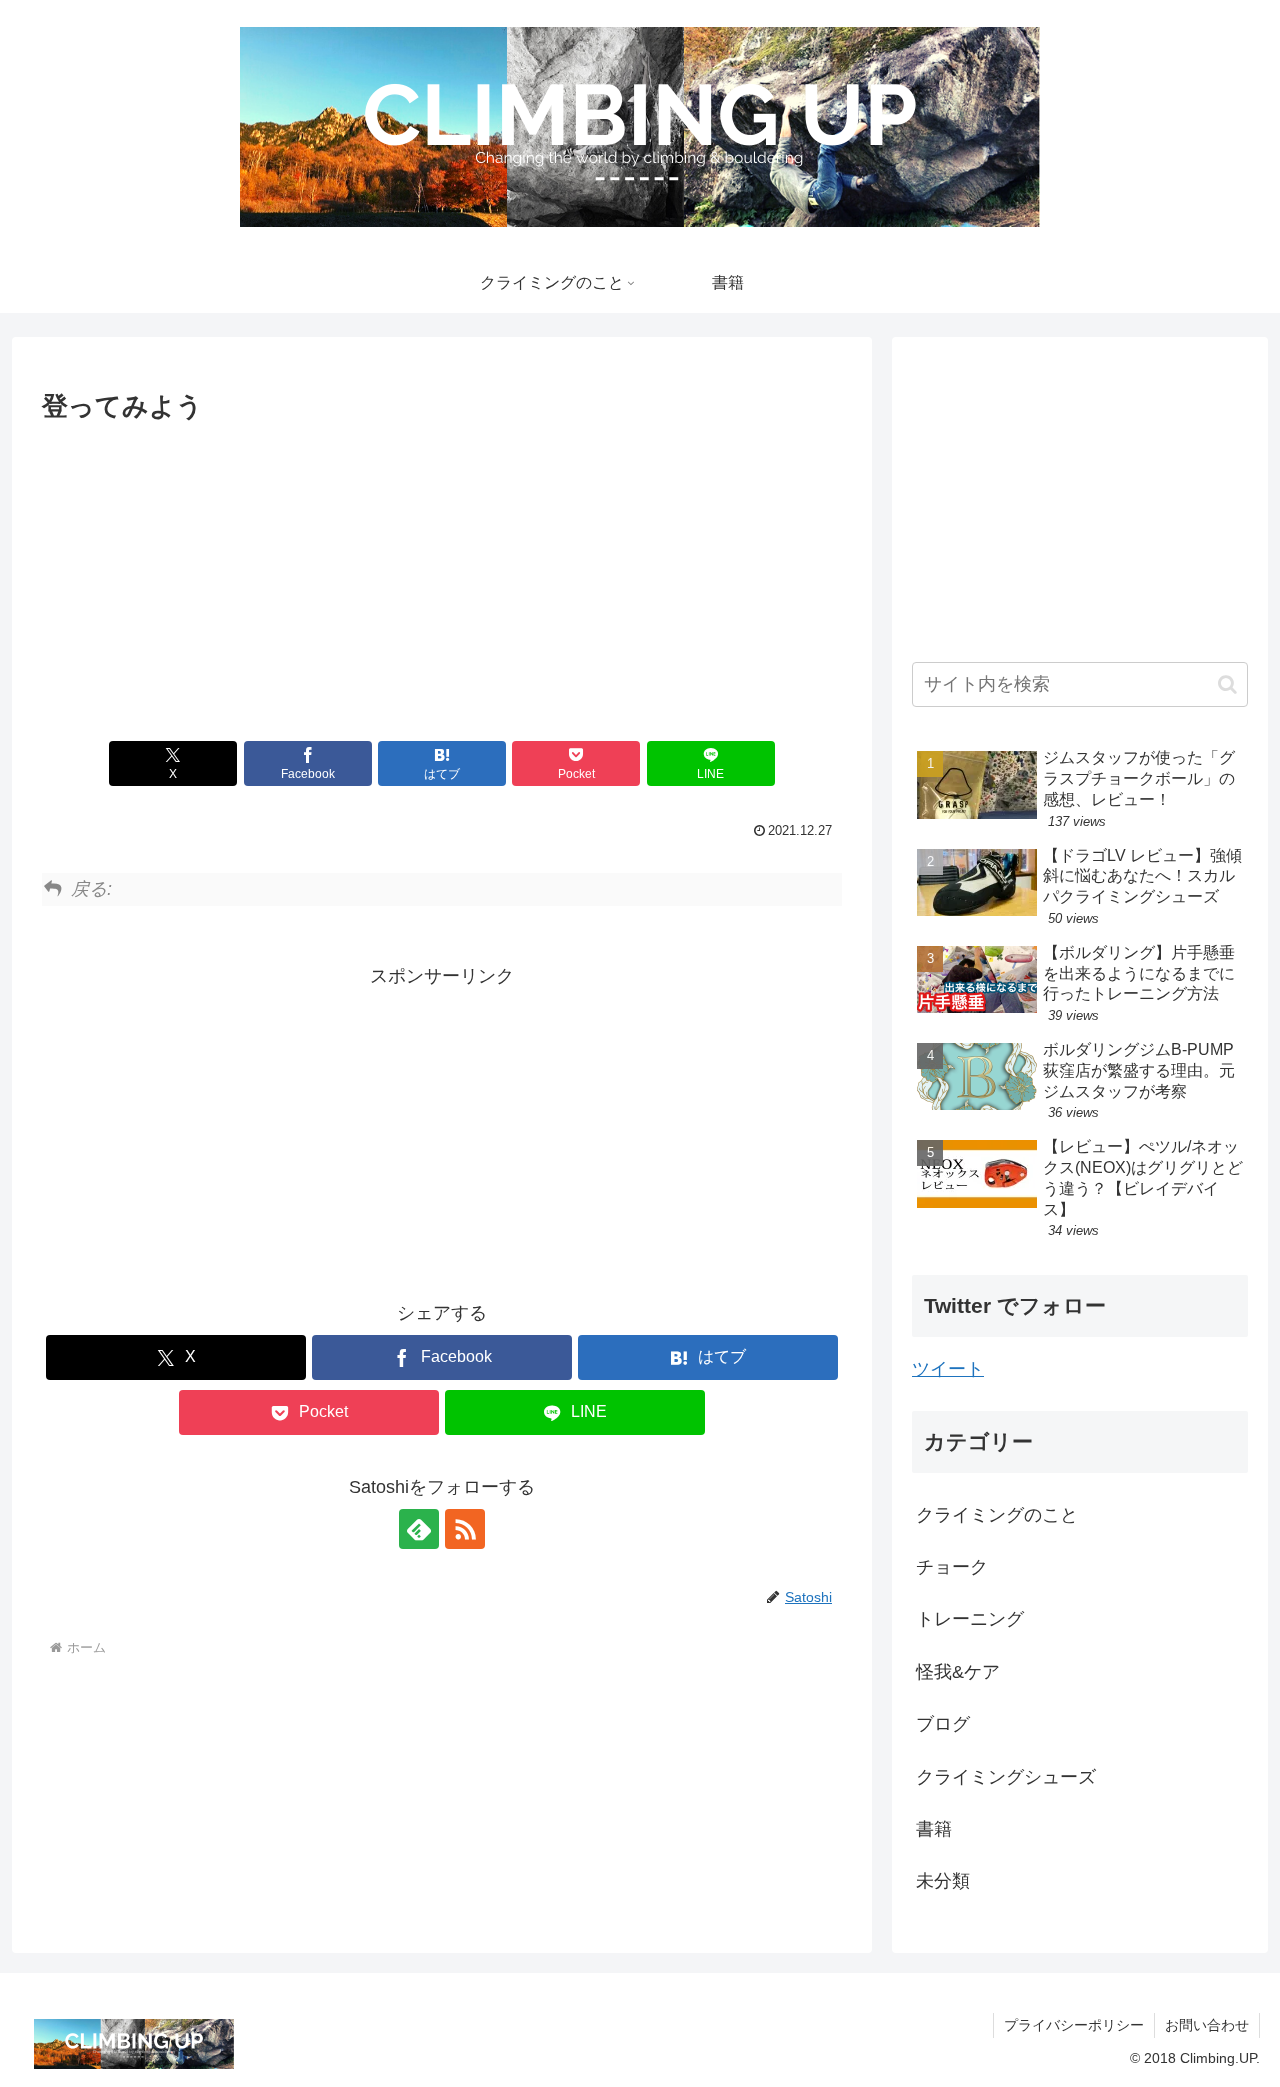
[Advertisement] (442, 576)
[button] (1227, 684)
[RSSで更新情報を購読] (465, 1529)
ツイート (948, 1369)
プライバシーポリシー (1074, 2025)
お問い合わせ (1207, 2025)
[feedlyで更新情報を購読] (419, 1529)
